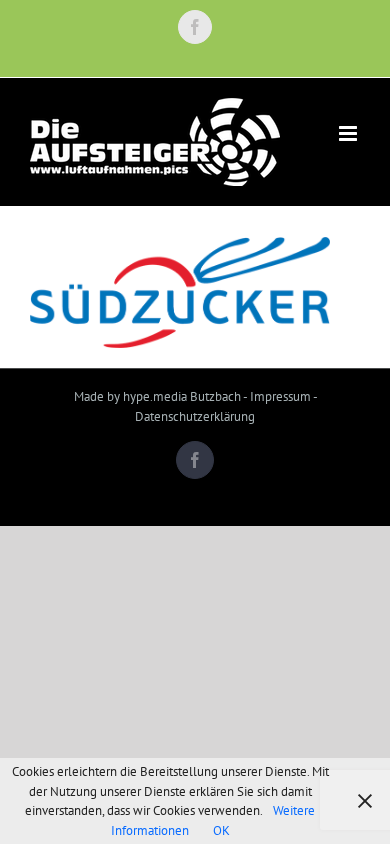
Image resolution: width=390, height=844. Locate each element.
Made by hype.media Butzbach (157, 396)
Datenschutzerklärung (195, 416)
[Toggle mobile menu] (349, 133)
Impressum (280, 396)
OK (221, 830)
